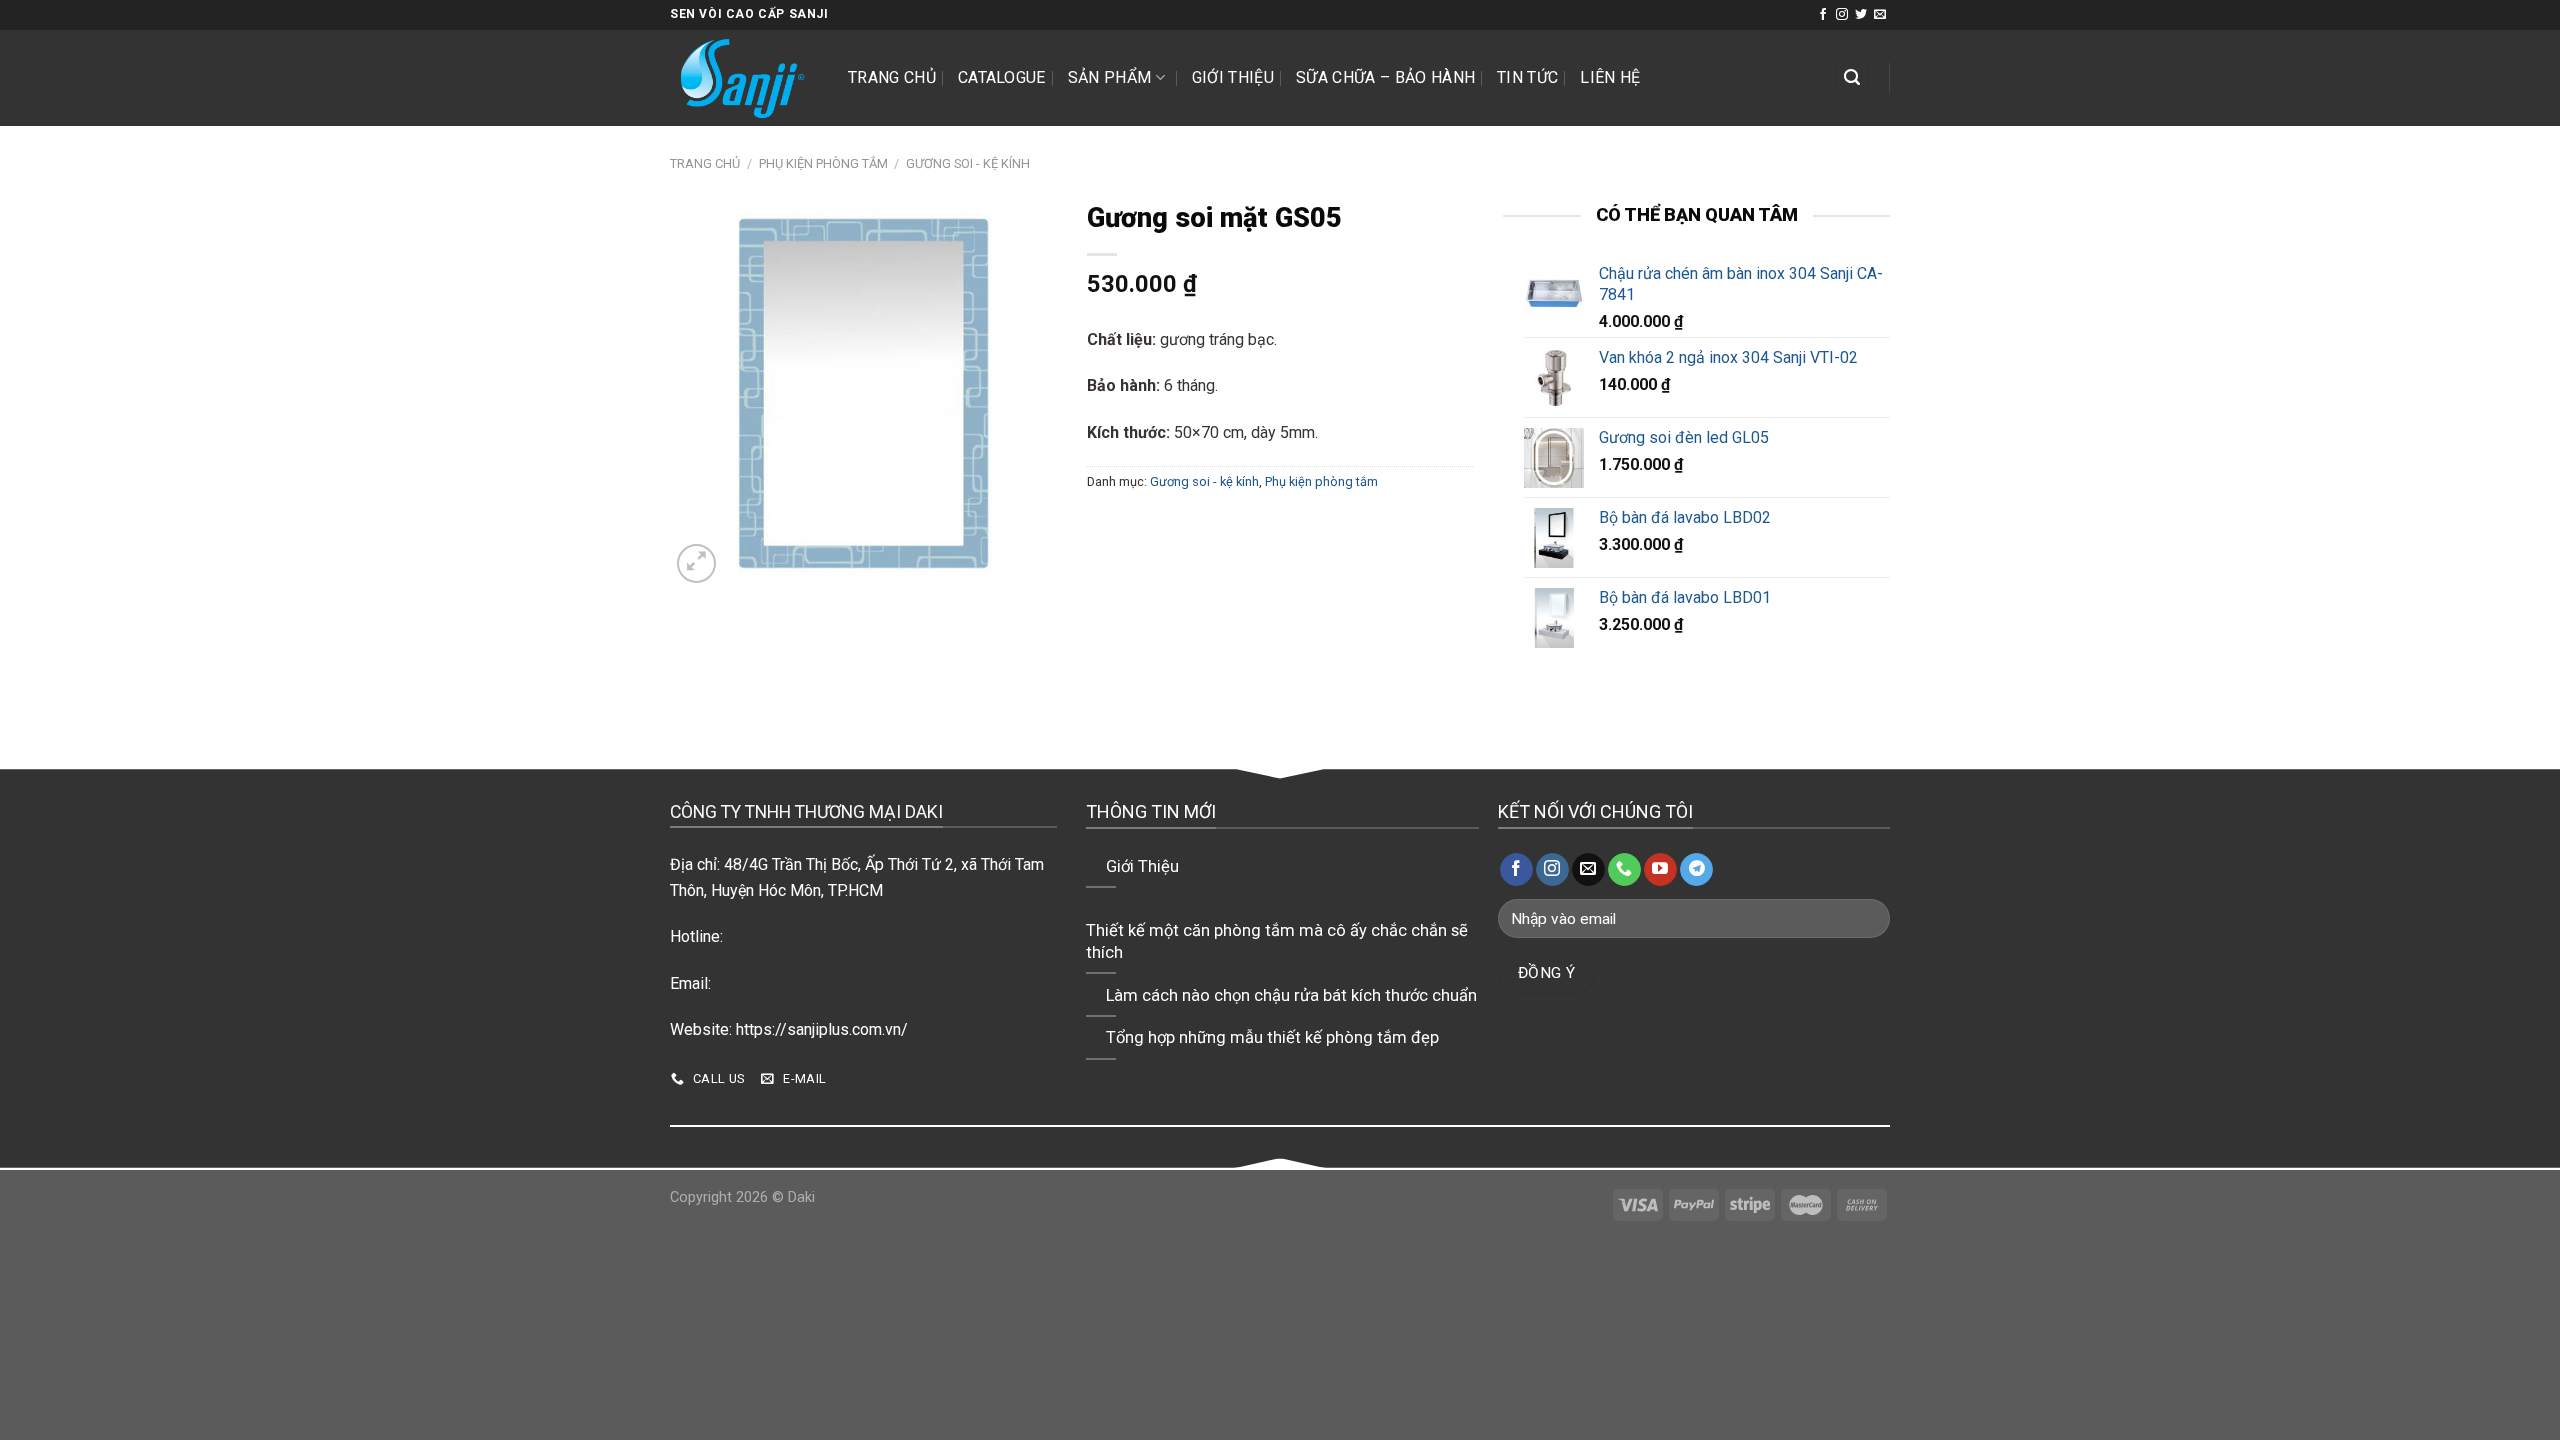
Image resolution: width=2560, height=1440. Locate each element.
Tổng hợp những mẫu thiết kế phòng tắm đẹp (1272, 1037)
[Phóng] (696, 563)
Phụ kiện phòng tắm (823, 163)
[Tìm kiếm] (1852, 78)
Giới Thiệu (1233, 77)
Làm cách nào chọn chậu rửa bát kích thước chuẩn (1291, 995)
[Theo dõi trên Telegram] (1696, 870)
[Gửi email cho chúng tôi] (1880, 15)
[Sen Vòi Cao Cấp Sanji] (744, 78)
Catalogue (1002, 77)
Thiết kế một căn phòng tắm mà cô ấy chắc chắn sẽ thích (1277, 941)
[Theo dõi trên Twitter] (1861, 15)
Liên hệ (1610, 77)
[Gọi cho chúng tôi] (1624, 870)
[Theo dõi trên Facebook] (1823, 15)
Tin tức (1527, 77)
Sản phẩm (1110, 77)
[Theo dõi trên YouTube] (1660, 870)
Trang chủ (892, 77)
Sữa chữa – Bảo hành (1385, 77)
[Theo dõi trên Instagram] (1842, 15)
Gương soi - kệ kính (968, 163)
